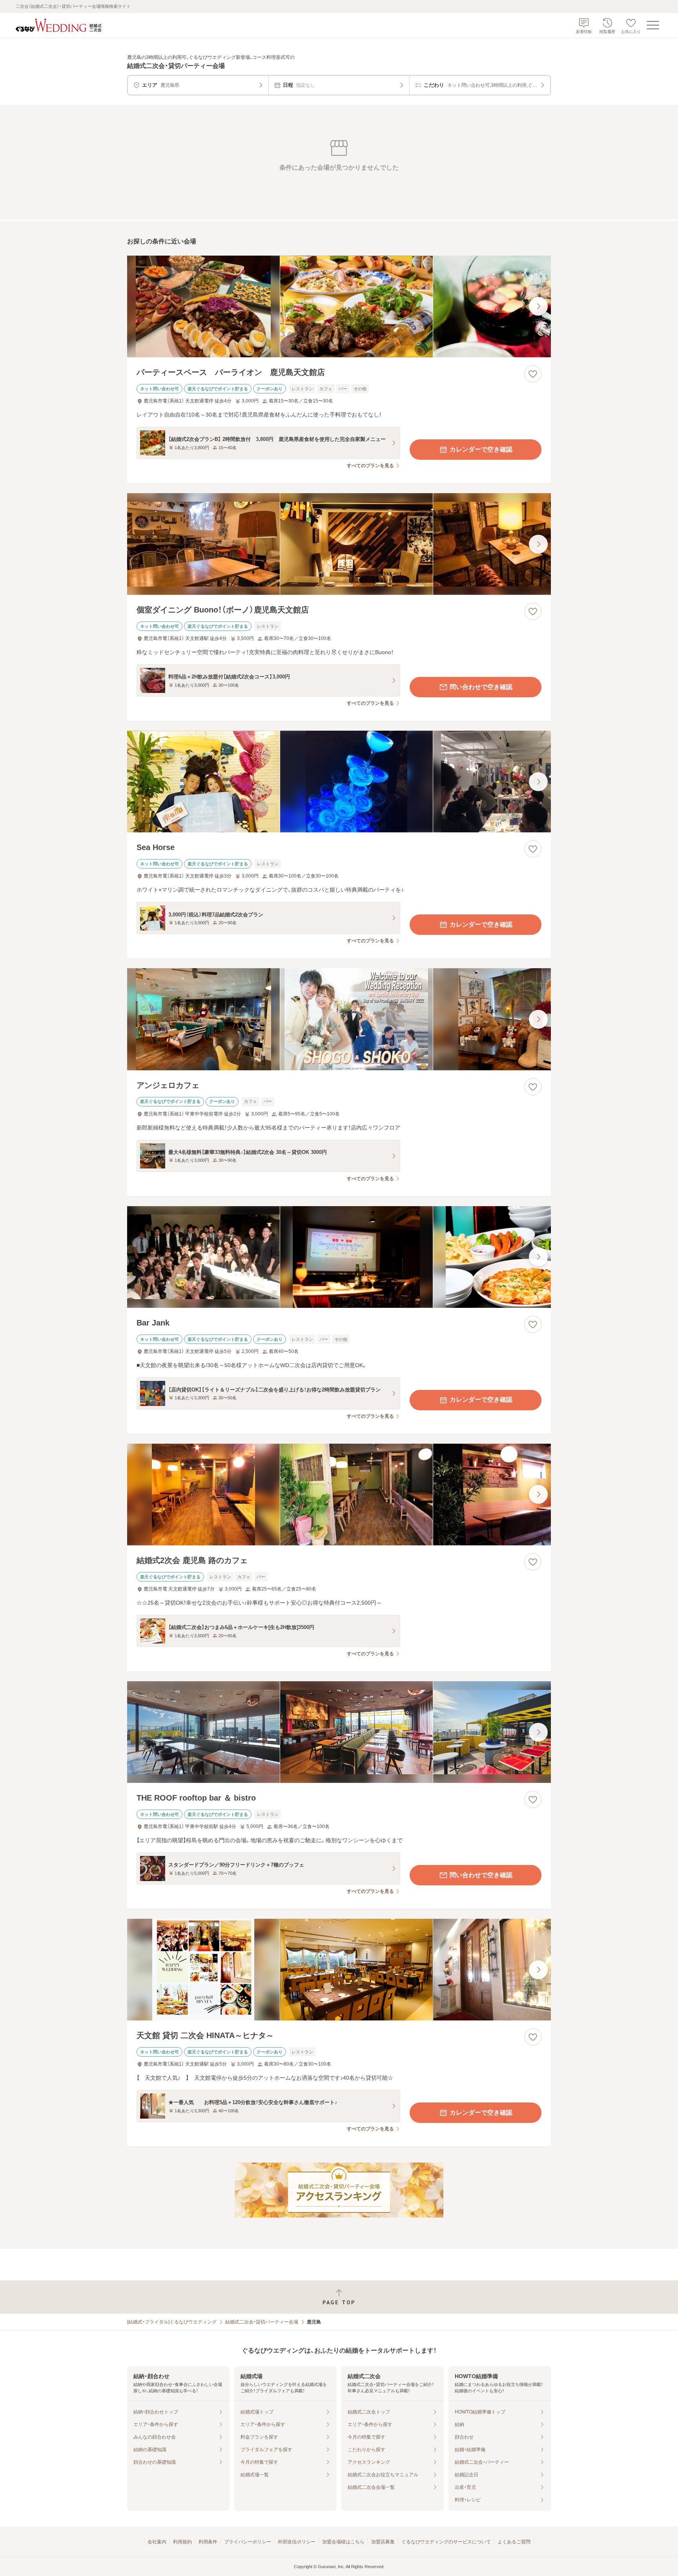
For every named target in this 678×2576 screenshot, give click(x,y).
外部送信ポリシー (297, 2542)
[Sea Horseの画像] (339, 782)
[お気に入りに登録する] (533, 374)
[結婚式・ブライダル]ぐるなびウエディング (172, 2322)
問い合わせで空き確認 (481, 687)
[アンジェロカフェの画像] (339, 1019)
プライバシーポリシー (248, 2542)
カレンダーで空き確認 (481, 449)
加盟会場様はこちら (343, 2542)
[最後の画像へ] (538, 306)
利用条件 (208, 2542)
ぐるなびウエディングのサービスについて (446, 2542)
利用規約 (182, 2542)
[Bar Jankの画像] (339, 1257)
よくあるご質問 (514, 2542)
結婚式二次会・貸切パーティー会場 (262, 2322)
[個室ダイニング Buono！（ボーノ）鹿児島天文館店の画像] (339, 544)
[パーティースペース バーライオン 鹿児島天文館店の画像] (339, 306)
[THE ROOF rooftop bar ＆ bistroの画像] (339, 1732)
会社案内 (157, 2542)
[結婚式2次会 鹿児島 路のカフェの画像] (339, 1495)
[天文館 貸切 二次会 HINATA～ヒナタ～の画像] (339, 1970)
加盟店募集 (383, 2542)
